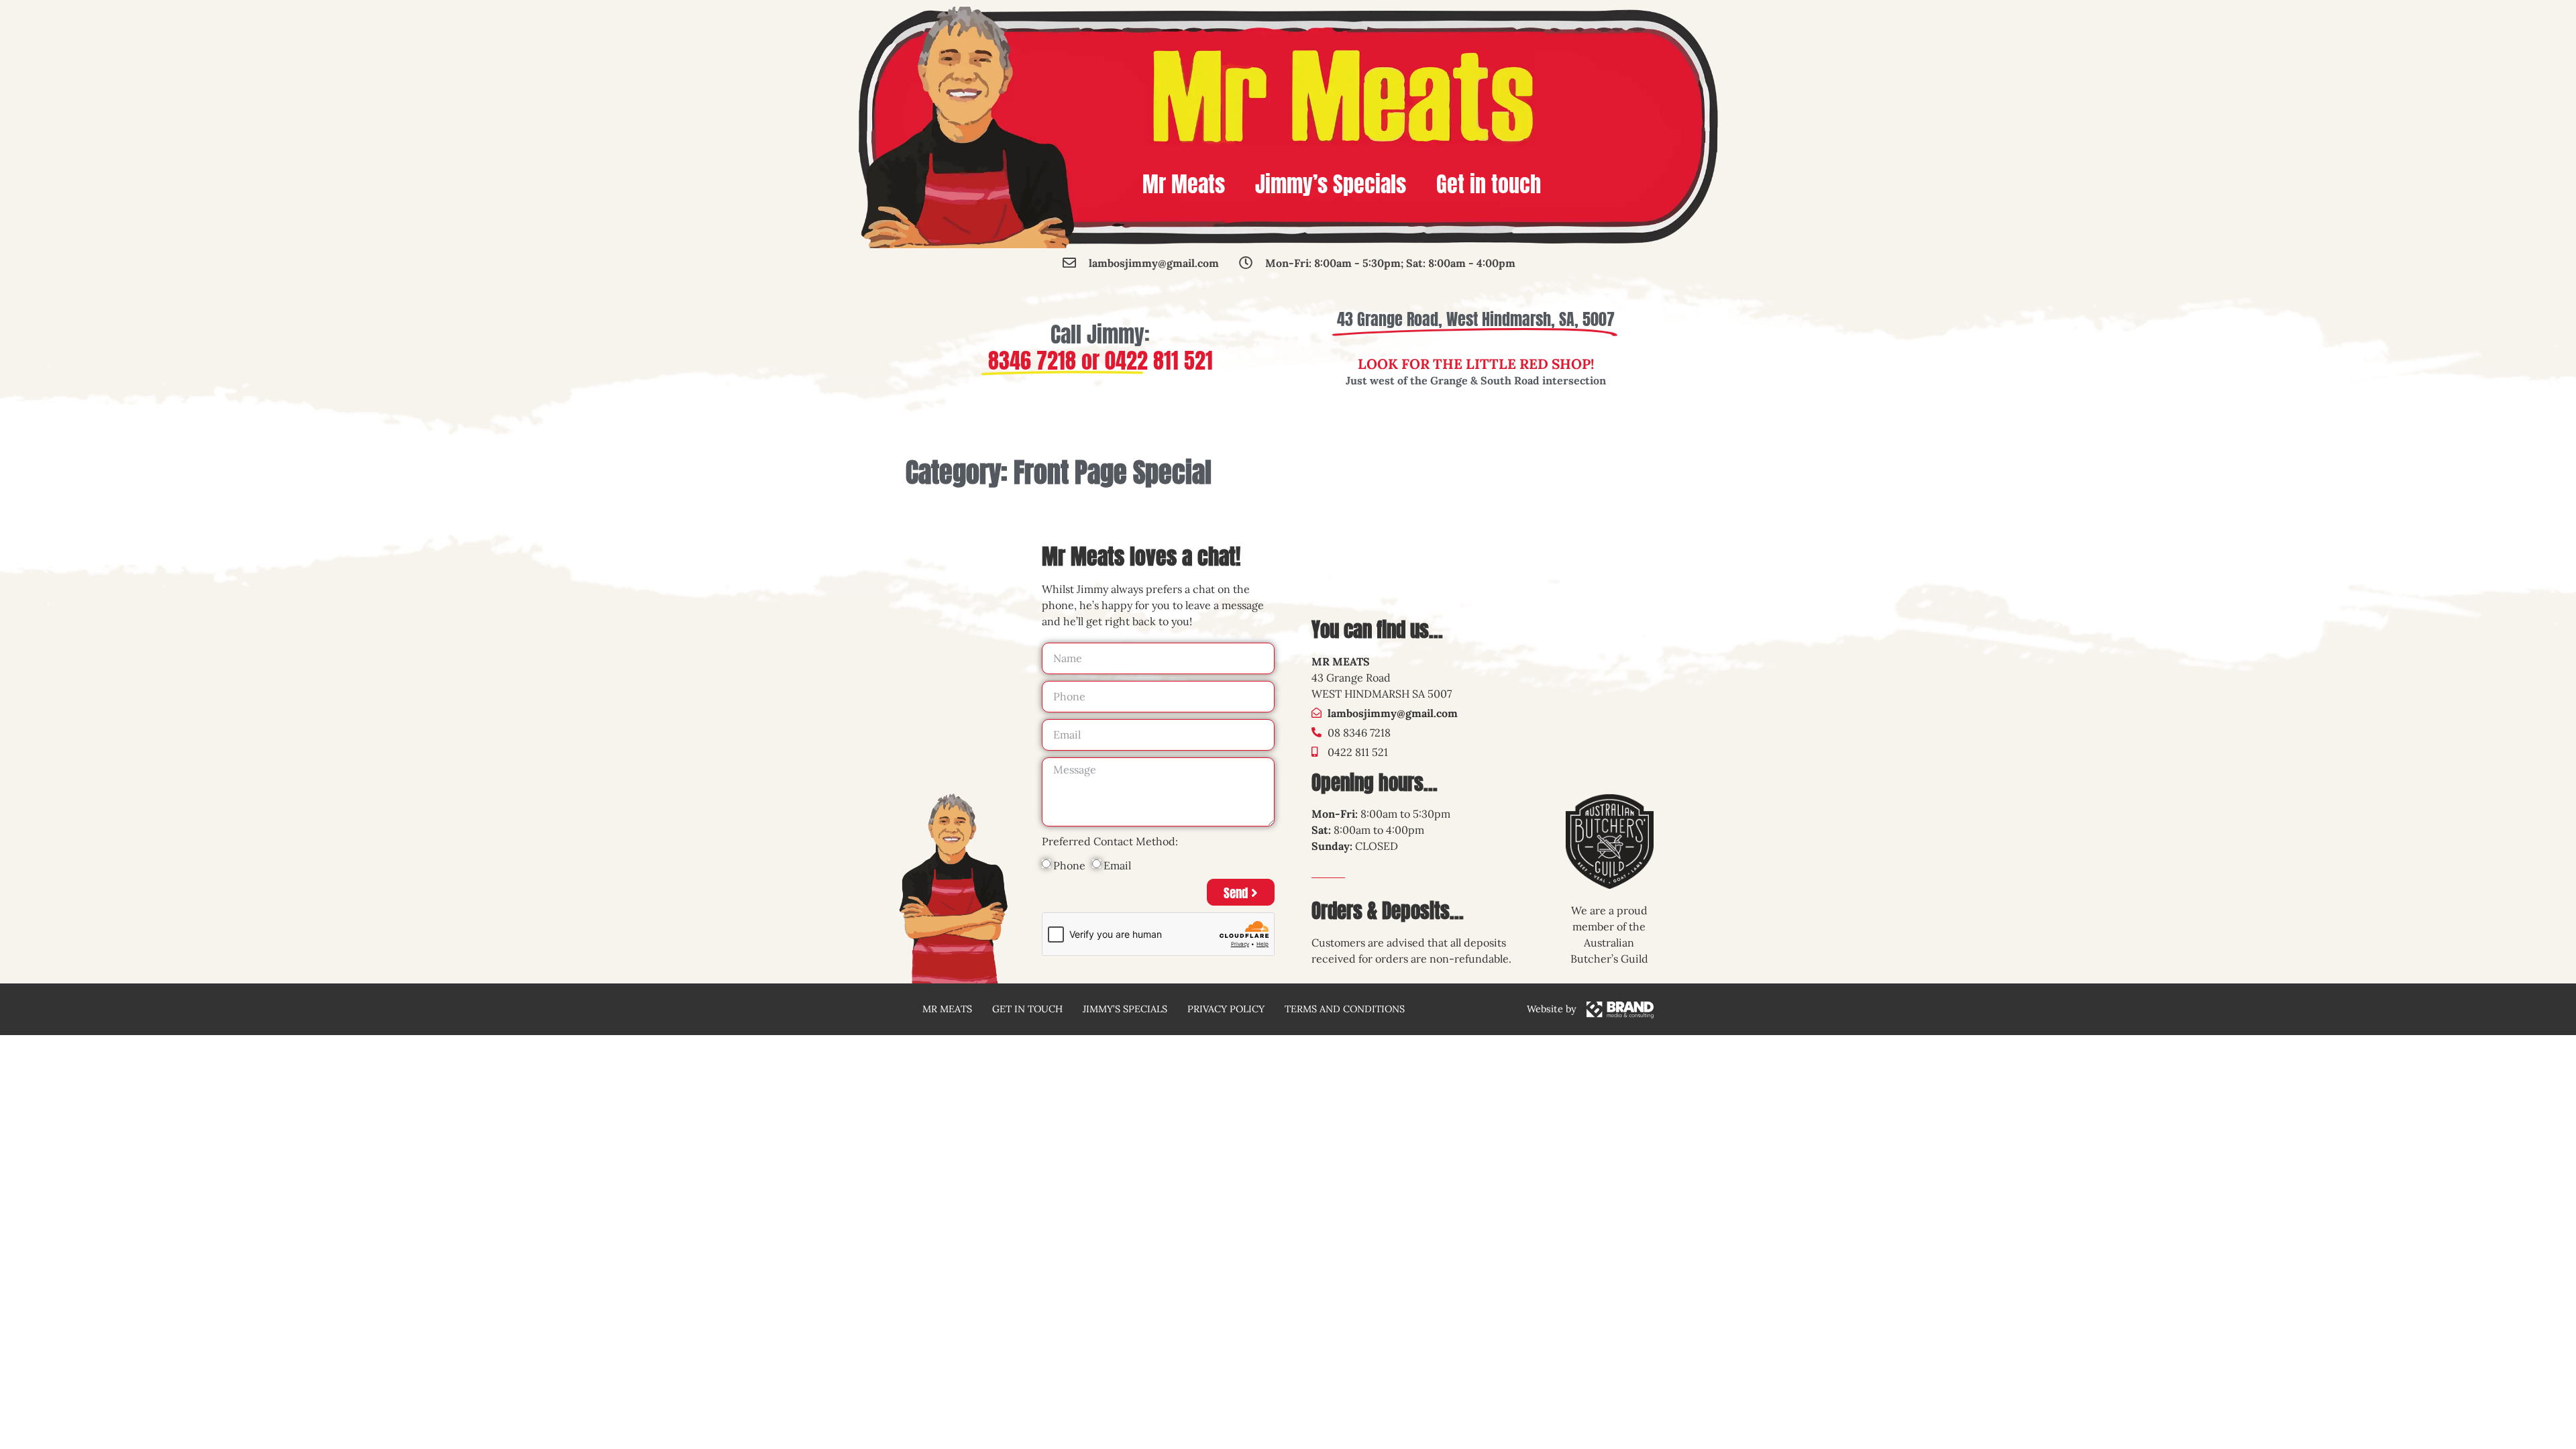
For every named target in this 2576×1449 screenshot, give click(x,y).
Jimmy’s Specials (1331, 184)
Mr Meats (1184, 184)
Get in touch (1489, 184)
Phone (1069, 865)
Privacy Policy (1226, 1009)
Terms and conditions (1345, 1009)
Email (1117, 865)
